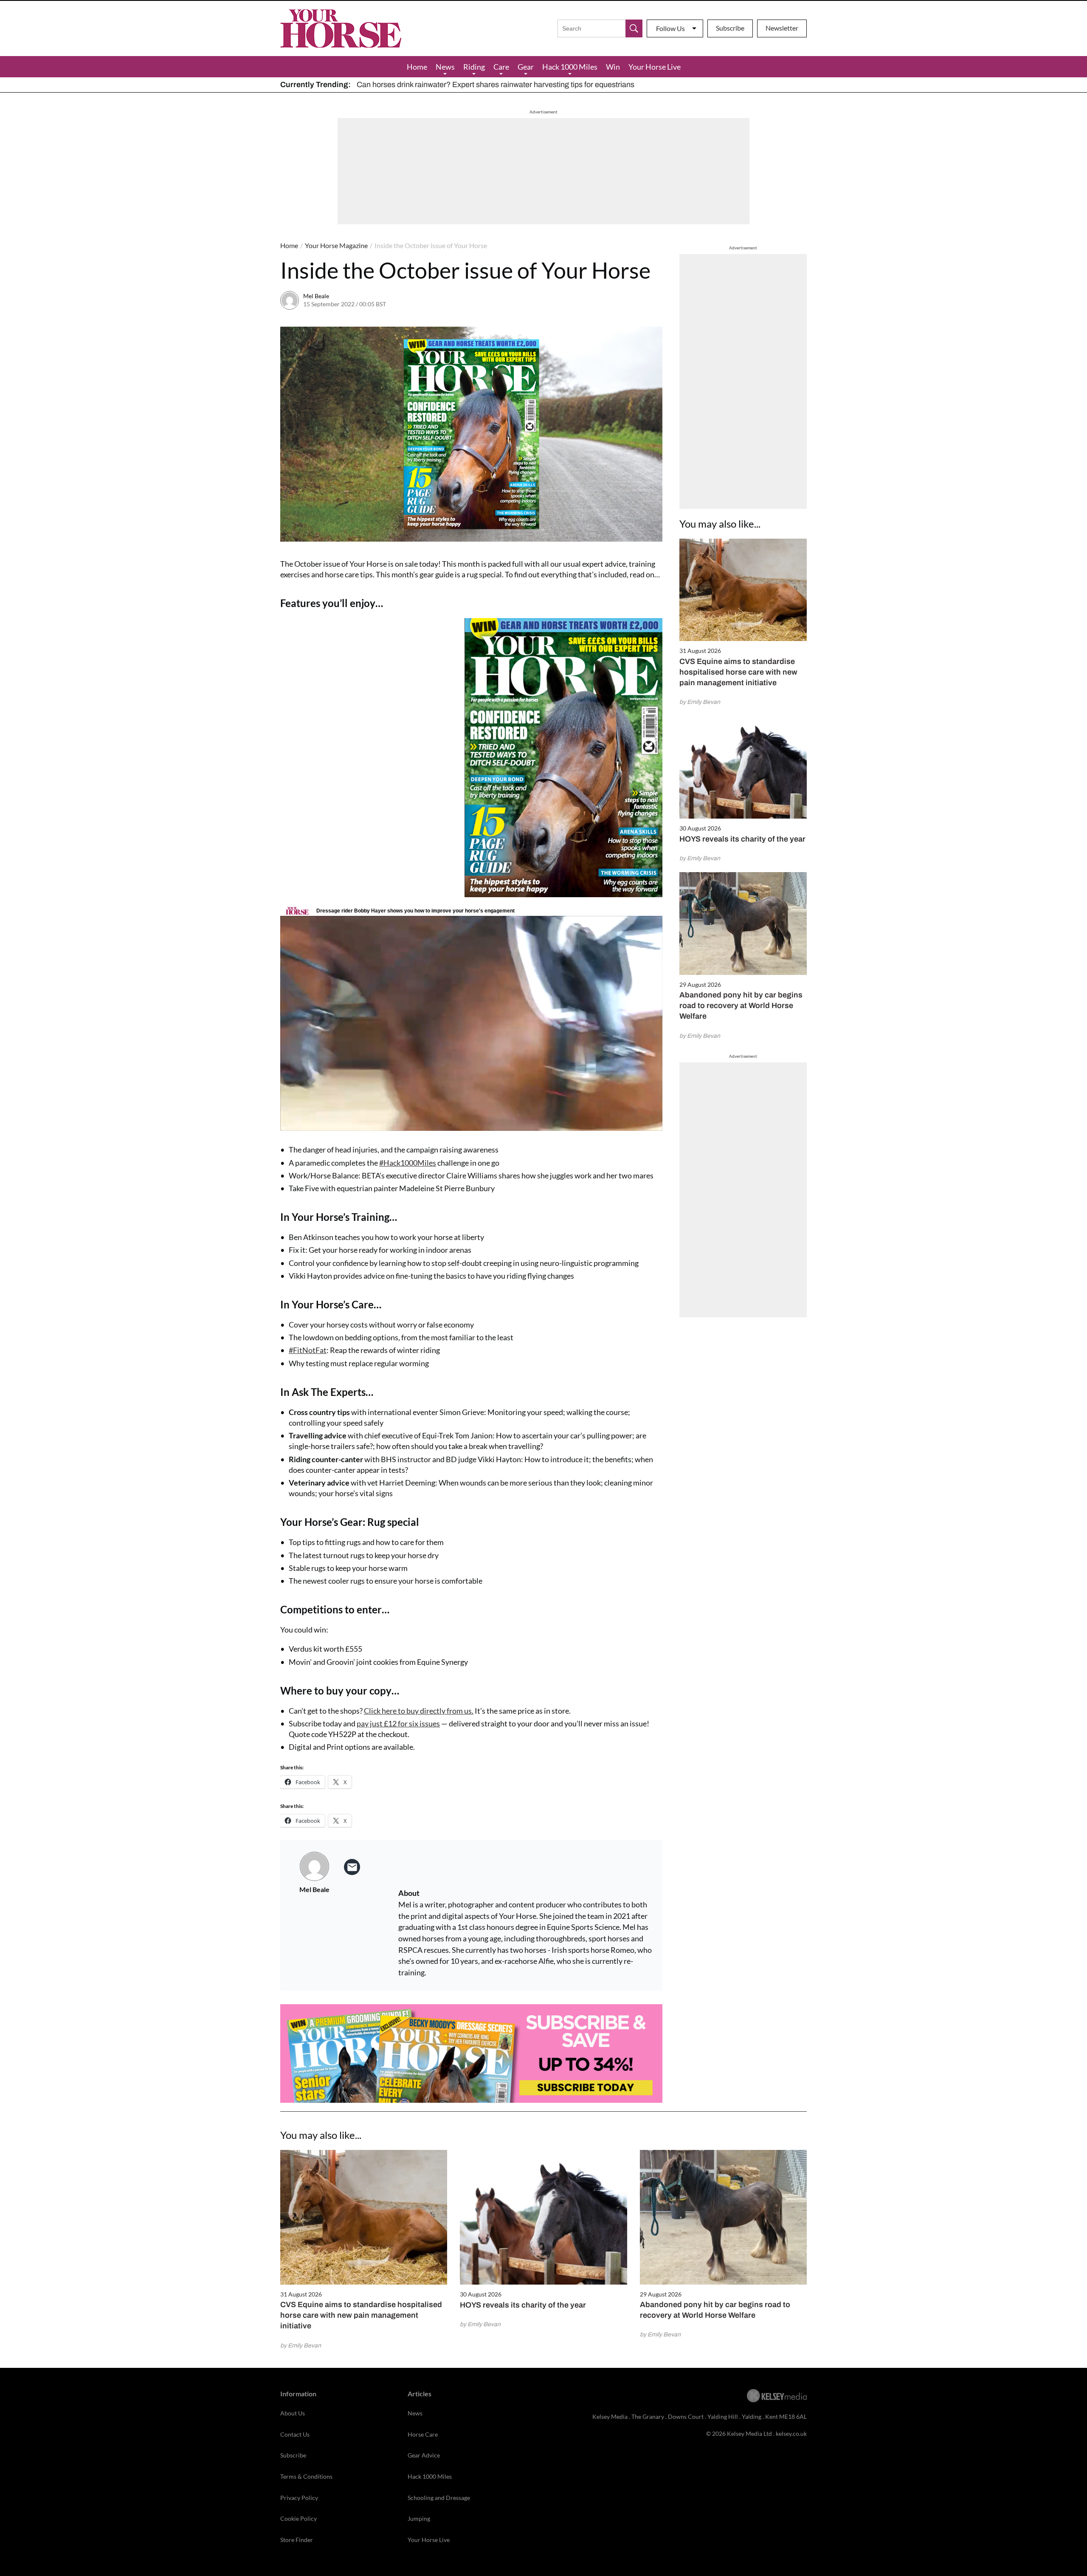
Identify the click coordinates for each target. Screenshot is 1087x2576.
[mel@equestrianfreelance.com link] (352, 1867)
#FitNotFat (308, 1350)
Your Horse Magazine (336, 245)
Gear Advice (424, 2455)
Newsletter (782, 28)
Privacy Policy (299, 2498)
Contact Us (295, 2434)
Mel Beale (316, 296)
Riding (474, 67)
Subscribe (730, 28)
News (445, 67)
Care (501, 67)
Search (634, 28)
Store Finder (297, 2540)
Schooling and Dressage (439, 2498)
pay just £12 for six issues (398, 1723)
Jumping (419, 2518)
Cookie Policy (299, 2518)
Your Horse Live (655, 67)
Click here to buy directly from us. (419, 1711)
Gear (526, 67)
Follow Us (670, 28)
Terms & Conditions (306, 2476)
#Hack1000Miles (408, 1163)
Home (417, 67)
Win (613, 67)
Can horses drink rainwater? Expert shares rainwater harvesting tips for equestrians (496, 85)
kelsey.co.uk (791, 2433)
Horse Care (423, 2434)
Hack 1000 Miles (570, 67)
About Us (293, 2413)
